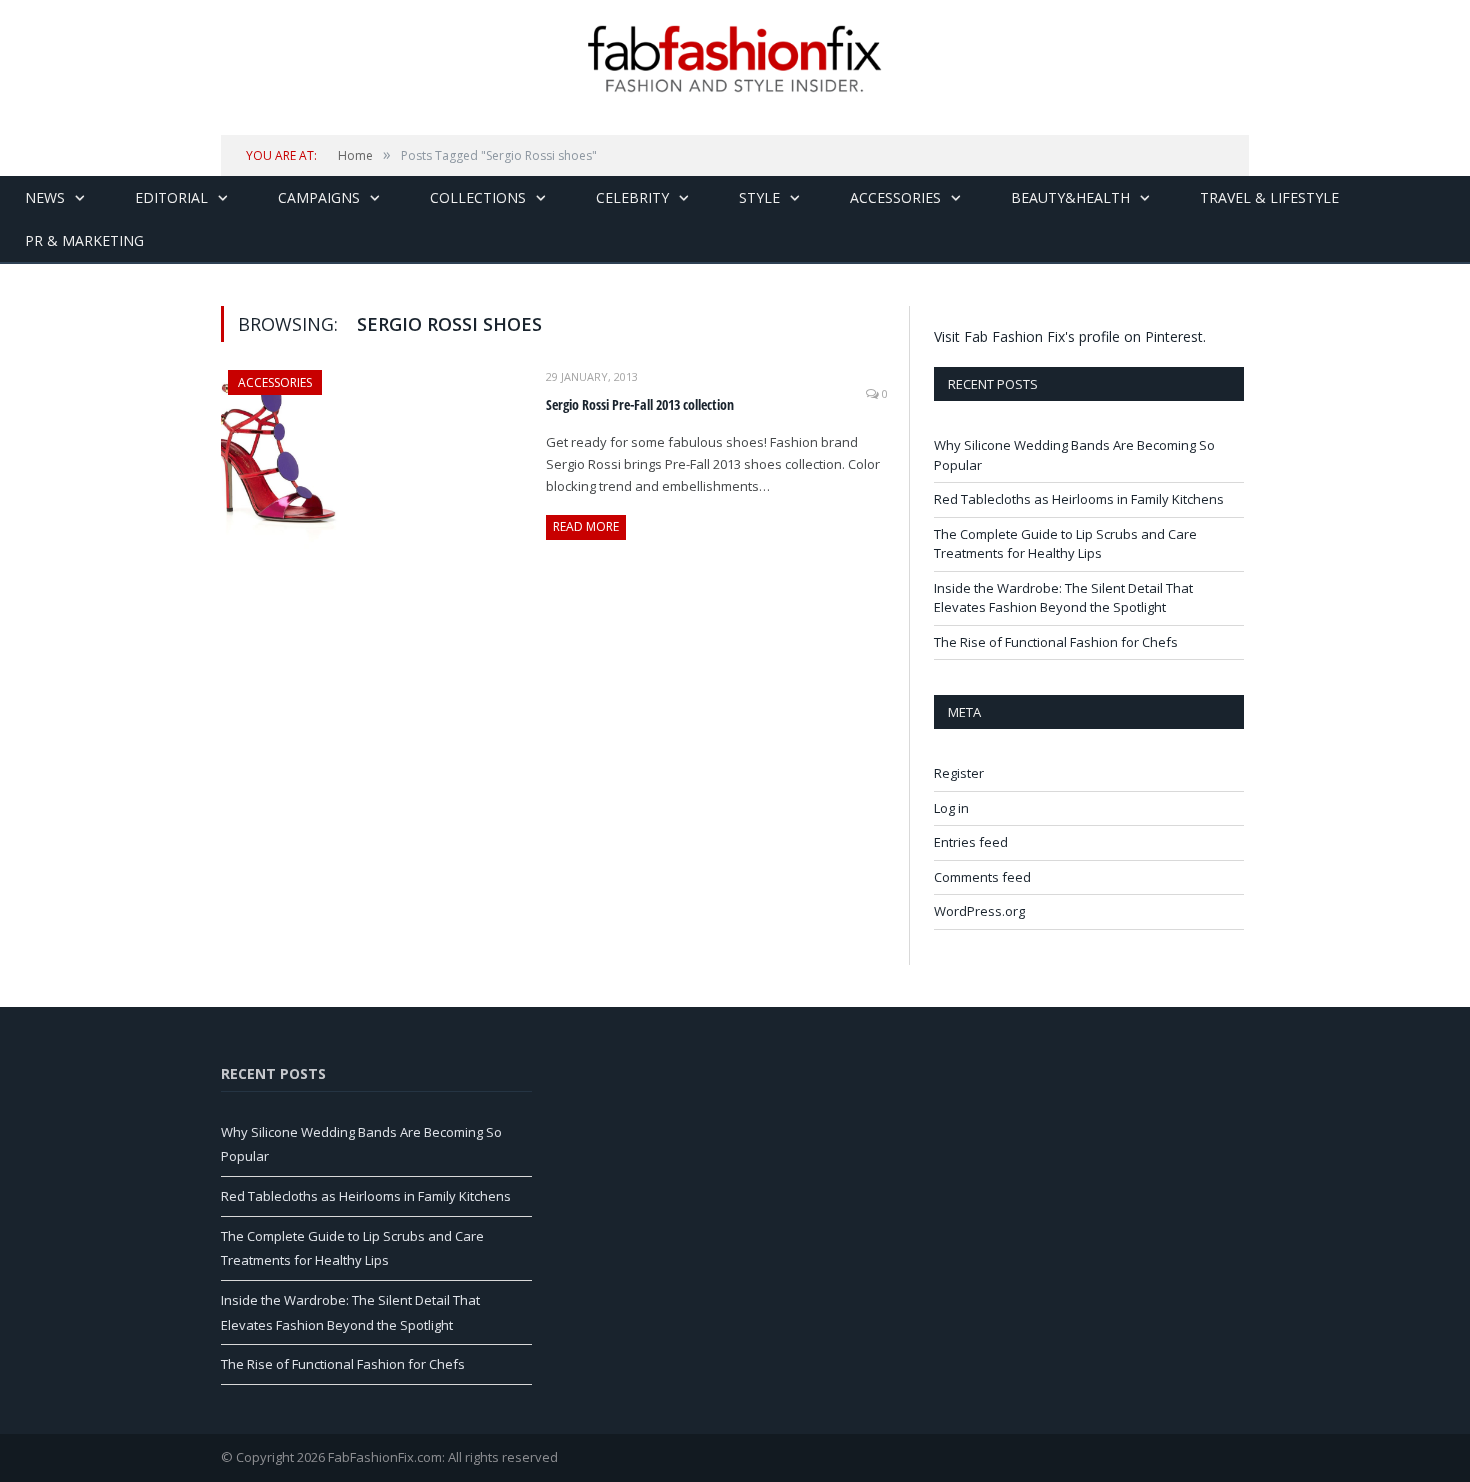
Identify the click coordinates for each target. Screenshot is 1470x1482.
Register (959, 773)
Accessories (895, 197)
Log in (951, 808)
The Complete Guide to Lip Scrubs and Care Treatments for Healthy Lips (1065, 544)
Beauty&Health (1070, 197)
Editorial (171, 197)
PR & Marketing (84, 240)
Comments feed (982, 877)
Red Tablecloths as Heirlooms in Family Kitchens (1079, 499)
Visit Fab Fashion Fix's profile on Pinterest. (1070, 336)
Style (759, 197)
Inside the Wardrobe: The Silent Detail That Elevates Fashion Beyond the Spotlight (1063, 598)
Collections (478, 197)
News (45, 197)
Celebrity (632, 197)
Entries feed (971, 842)
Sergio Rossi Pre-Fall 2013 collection (640, 404)
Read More (586, 526)
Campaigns (319, 197)
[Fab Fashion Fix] (735, 59)
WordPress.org (979, 911)
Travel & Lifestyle (1269, 197)
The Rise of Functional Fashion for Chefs (1056, 642)
